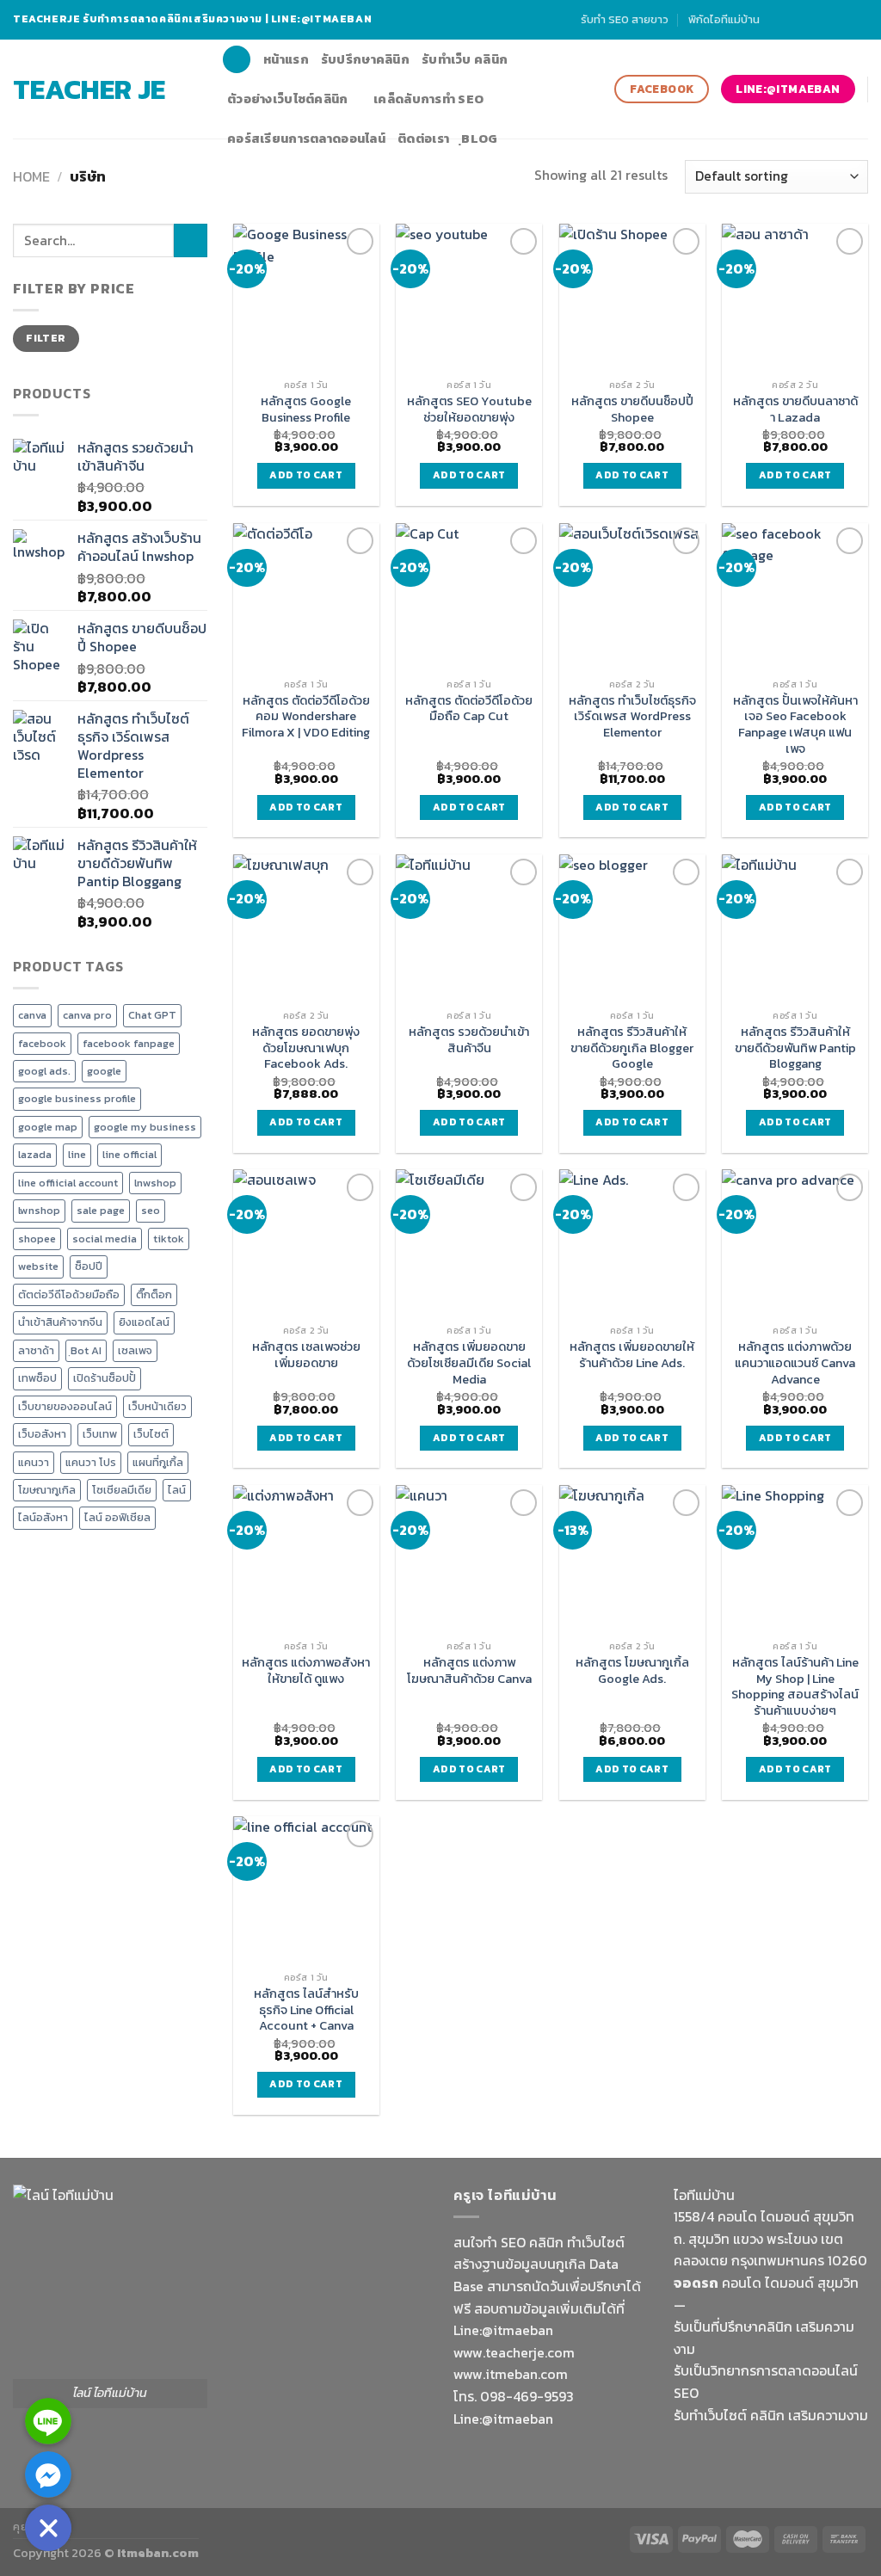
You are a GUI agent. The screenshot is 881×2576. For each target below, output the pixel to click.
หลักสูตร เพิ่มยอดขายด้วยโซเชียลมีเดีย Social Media (469, 1363)
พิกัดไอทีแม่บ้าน (724, 19)
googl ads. (44, 1071)
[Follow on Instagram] (794, 20)
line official (129, 1154)
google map (48, 1127)
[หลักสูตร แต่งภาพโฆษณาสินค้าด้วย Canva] (469, 1558)
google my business (145, 1127)
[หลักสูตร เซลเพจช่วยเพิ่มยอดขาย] (306, 1242)
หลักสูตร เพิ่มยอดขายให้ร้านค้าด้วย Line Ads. (632, 1355)
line (77, 1154)
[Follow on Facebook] (777, 20)
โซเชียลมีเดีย (122, 1490)
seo (151, 1210)
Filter (46, 338)
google (104, 1071)
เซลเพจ (135, 1350)
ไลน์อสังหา (43, 1517)
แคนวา (34, 1462)
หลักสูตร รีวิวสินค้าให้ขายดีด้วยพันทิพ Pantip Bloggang (795, 1048)
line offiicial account (68, 1183)
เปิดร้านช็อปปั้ (105, 1378)
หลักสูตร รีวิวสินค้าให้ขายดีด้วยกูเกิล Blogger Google (632, 1048)
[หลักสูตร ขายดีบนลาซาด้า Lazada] (795, 297)
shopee (37, 1239)
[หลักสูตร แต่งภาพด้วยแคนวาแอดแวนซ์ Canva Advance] (795, 1242)
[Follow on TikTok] (810, 20)
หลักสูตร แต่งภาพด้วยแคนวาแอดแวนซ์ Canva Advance (795, 1363)
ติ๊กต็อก (154, 1294)
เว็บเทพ (100, 1434)
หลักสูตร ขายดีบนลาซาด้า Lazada (795, 409)
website (38, 1266)
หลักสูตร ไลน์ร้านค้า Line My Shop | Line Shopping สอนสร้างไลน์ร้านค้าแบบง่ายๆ (795, 1687)
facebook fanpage (129, 1043)
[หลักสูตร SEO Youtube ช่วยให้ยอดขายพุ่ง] (469, 297)
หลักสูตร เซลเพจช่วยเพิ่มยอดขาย (306, 1355)
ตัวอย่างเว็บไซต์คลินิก (288, 99)
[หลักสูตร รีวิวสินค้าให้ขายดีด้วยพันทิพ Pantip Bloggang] (795, 927)
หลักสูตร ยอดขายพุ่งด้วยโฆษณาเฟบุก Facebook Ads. (306, 1048)
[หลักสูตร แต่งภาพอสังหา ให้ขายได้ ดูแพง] (306, 1558)
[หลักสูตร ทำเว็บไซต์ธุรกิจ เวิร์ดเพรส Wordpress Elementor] (632, 596)
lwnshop (39, 1210)
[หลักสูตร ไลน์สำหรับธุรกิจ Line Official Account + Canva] (306, 1889)
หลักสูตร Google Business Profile (306, 409)
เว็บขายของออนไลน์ (65, 1406)
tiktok (169, 1239)
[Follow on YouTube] (859, 20)
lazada (35, 1154)
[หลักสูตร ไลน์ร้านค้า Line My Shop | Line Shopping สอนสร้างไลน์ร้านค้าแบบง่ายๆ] (795, 1558)
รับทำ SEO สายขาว (625, 19)
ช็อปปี (89, 1266)
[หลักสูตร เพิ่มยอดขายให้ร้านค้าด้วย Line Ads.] (632, 1242)
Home (31, 176)
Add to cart (306, 475)
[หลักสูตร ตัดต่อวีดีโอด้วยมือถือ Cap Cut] (469, 596)
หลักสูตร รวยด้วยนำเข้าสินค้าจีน (469, 1040)
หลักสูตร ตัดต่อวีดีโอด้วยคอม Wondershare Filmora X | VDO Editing (306, 717)
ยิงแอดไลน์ (144, 1322)
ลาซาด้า (36, 1350)
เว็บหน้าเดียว (157, 1406)
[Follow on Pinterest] (843, 20)
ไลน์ (177, 1490)
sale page (101, 1210)
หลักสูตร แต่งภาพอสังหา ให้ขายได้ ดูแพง (306, 1670)
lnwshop (155, 1183)
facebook (42, 1043)
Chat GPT (152, 1015)
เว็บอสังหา (42, 1434)
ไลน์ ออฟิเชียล (117, 1517)
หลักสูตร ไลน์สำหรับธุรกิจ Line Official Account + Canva (306, 2010)
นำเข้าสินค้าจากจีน (60, 1322)
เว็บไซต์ (151, 1434)
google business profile (77, 1098)
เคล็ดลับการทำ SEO (428, 99)
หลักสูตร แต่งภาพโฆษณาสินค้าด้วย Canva (469, 1670)
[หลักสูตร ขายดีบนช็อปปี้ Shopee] (632, 297)
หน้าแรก (286, 59)
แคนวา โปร (91, 1462)
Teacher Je (89, 89)
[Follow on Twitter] (827, 20)
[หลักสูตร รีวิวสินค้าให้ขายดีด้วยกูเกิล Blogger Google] (632, 927)
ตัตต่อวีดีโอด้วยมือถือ (69, 1294)
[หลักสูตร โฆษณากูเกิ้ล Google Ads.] (632, 1558)
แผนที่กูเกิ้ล (158, 1462)
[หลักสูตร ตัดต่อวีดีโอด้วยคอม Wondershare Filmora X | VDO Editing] (306, 596)
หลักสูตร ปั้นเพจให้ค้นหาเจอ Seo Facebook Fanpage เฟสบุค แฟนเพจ (795, 725)
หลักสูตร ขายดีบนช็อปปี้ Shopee (632, 409)
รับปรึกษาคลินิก (365, 59)
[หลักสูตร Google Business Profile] (306, 297)
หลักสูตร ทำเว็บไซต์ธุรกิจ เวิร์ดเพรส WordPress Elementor (632, 717)
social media (105, 1239)
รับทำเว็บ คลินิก (465, 59)
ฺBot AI (86, 1350)
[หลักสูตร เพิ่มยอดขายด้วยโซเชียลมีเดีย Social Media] (469, 1242)
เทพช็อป (37, 1378)
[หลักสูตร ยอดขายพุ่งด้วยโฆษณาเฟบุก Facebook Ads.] (306, 927)
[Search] (237, 60)
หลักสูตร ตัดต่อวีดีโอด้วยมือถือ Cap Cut (469, 709)
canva (32, 1015)
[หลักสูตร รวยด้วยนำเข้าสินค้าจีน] (469, 927)
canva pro (87, 1015)
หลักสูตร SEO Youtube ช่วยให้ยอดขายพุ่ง (469, 409)
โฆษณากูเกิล (47, 1490)
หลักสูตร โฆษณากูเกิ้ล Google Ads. (632, 1670)
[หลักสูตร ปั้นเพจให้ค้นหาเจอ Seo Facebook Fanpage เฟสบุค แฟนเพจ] (795, 596)
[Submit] (191, 240)
